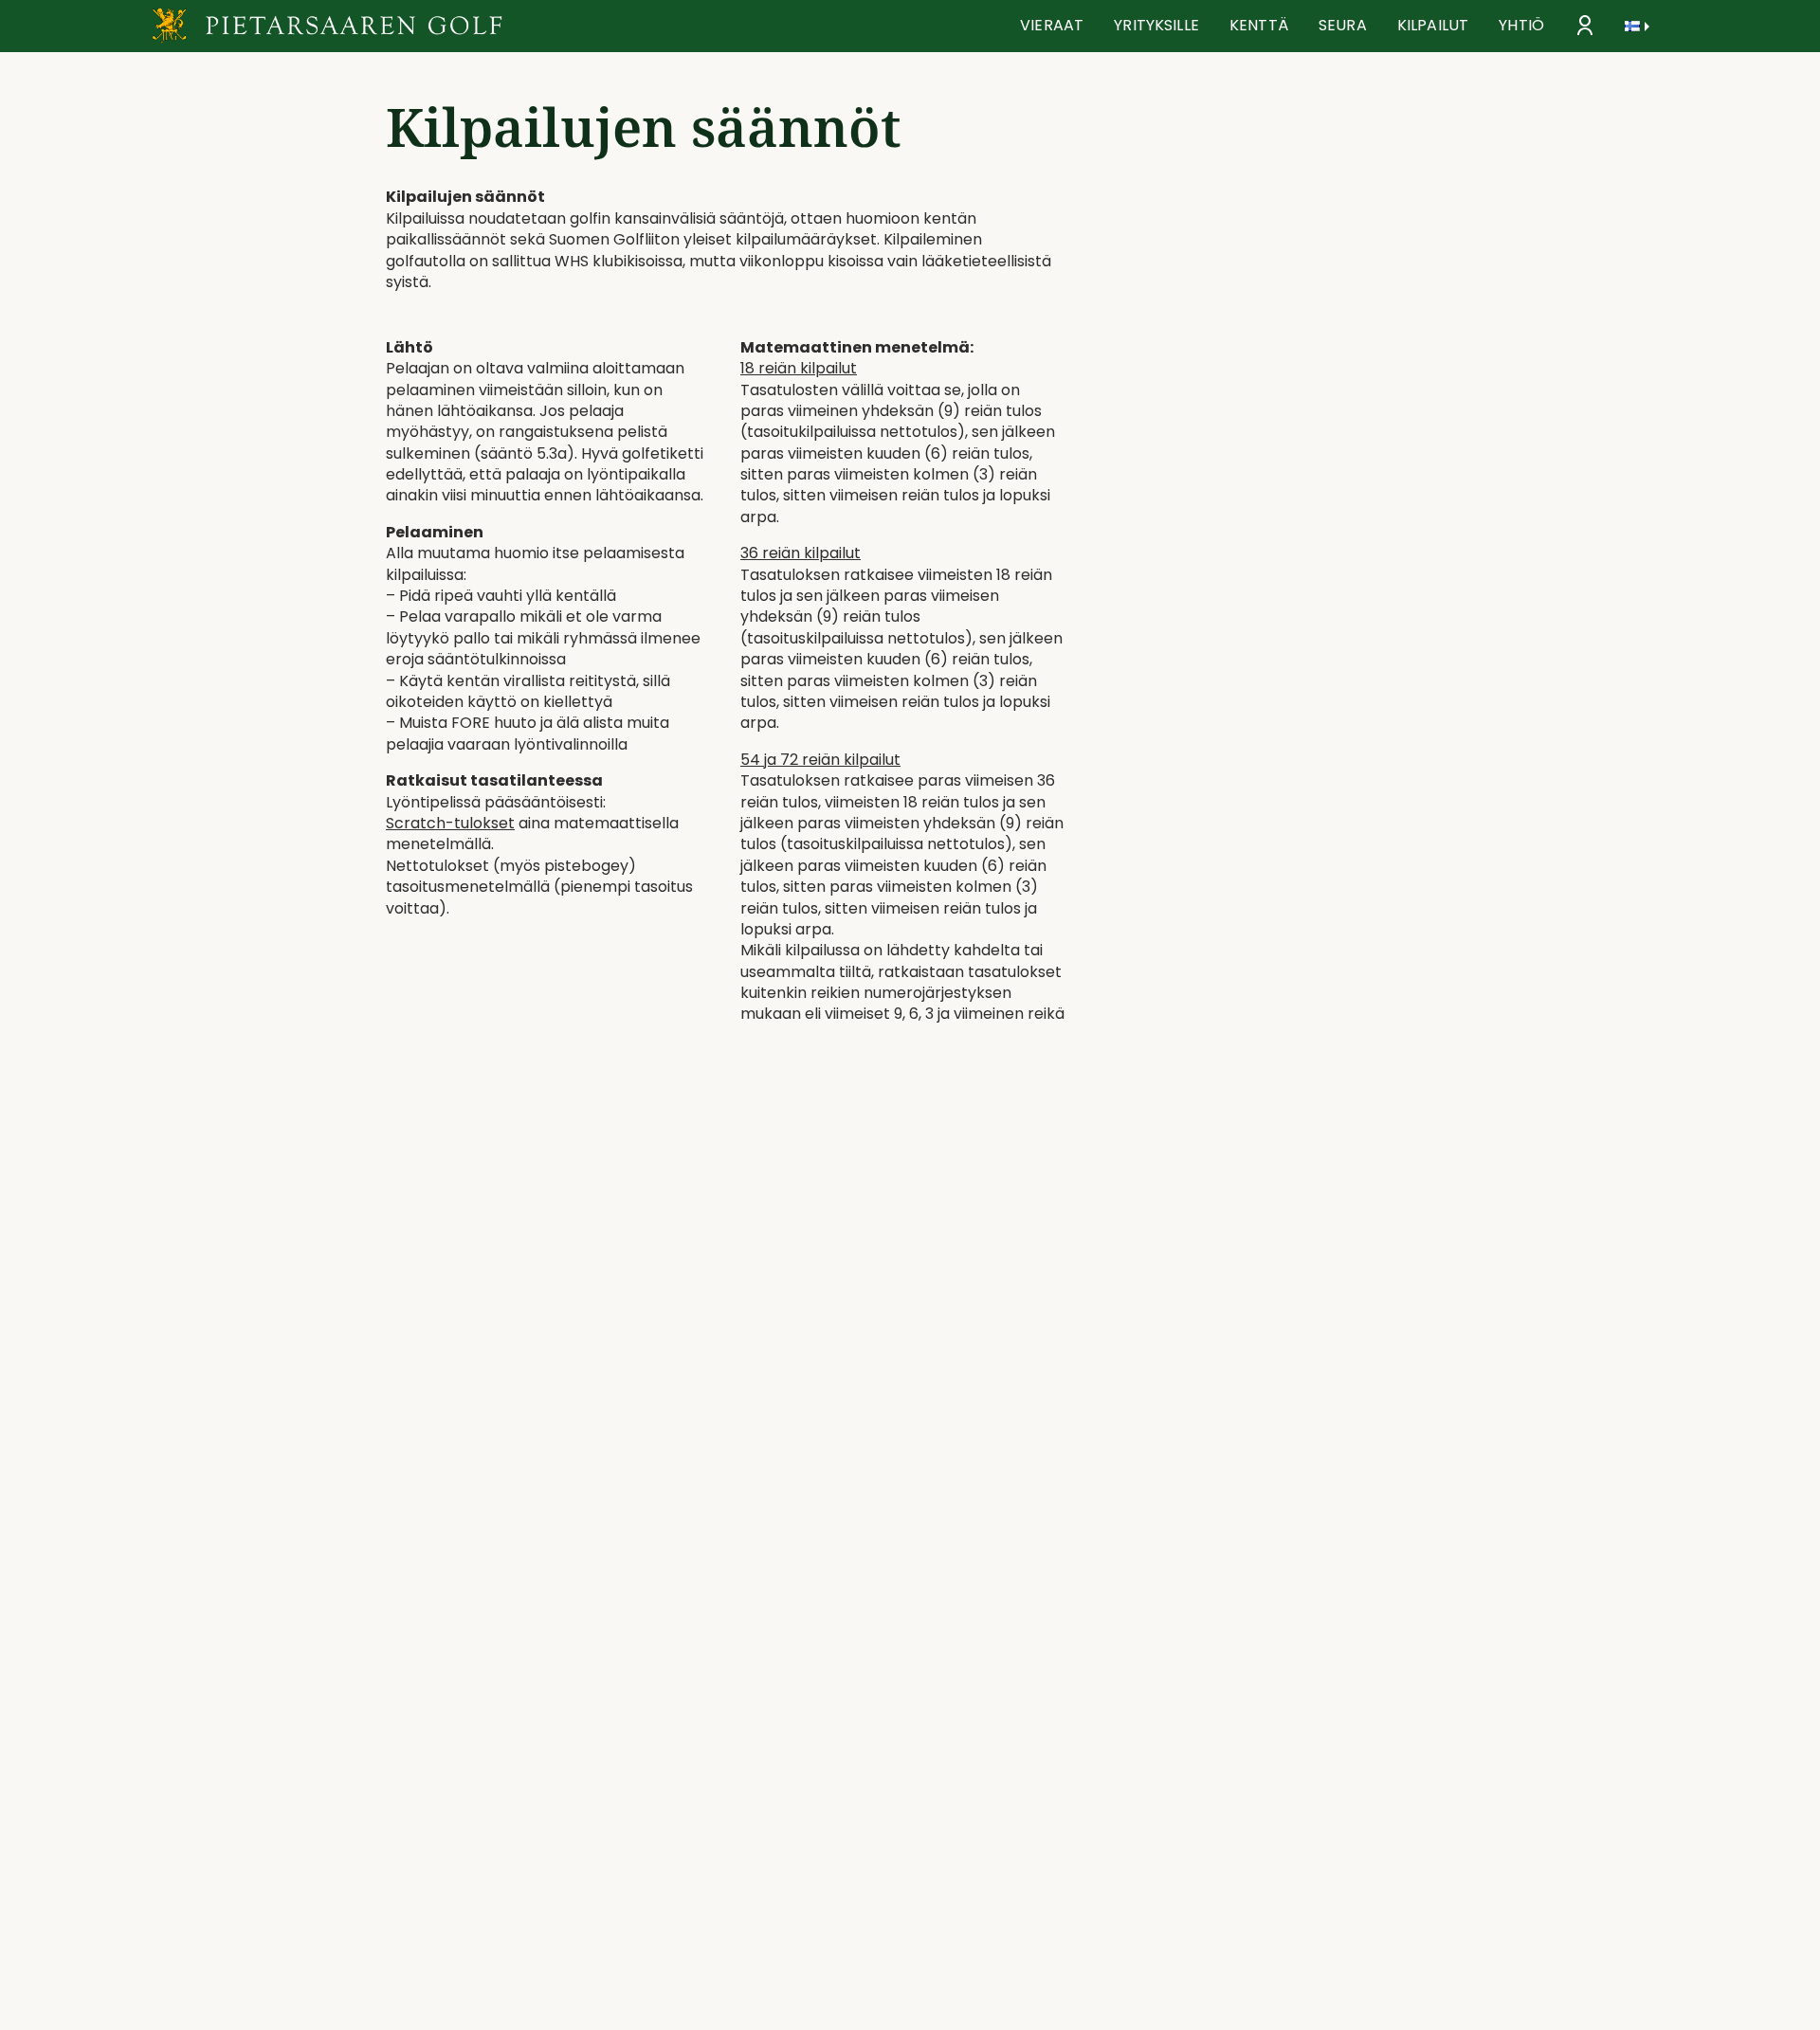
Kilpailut (1433, 25)
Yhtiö (1521, 25)
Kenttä (1259, 25)
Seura (1343, 25)
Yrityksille (1156, 25)
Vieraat (1052, 25)
